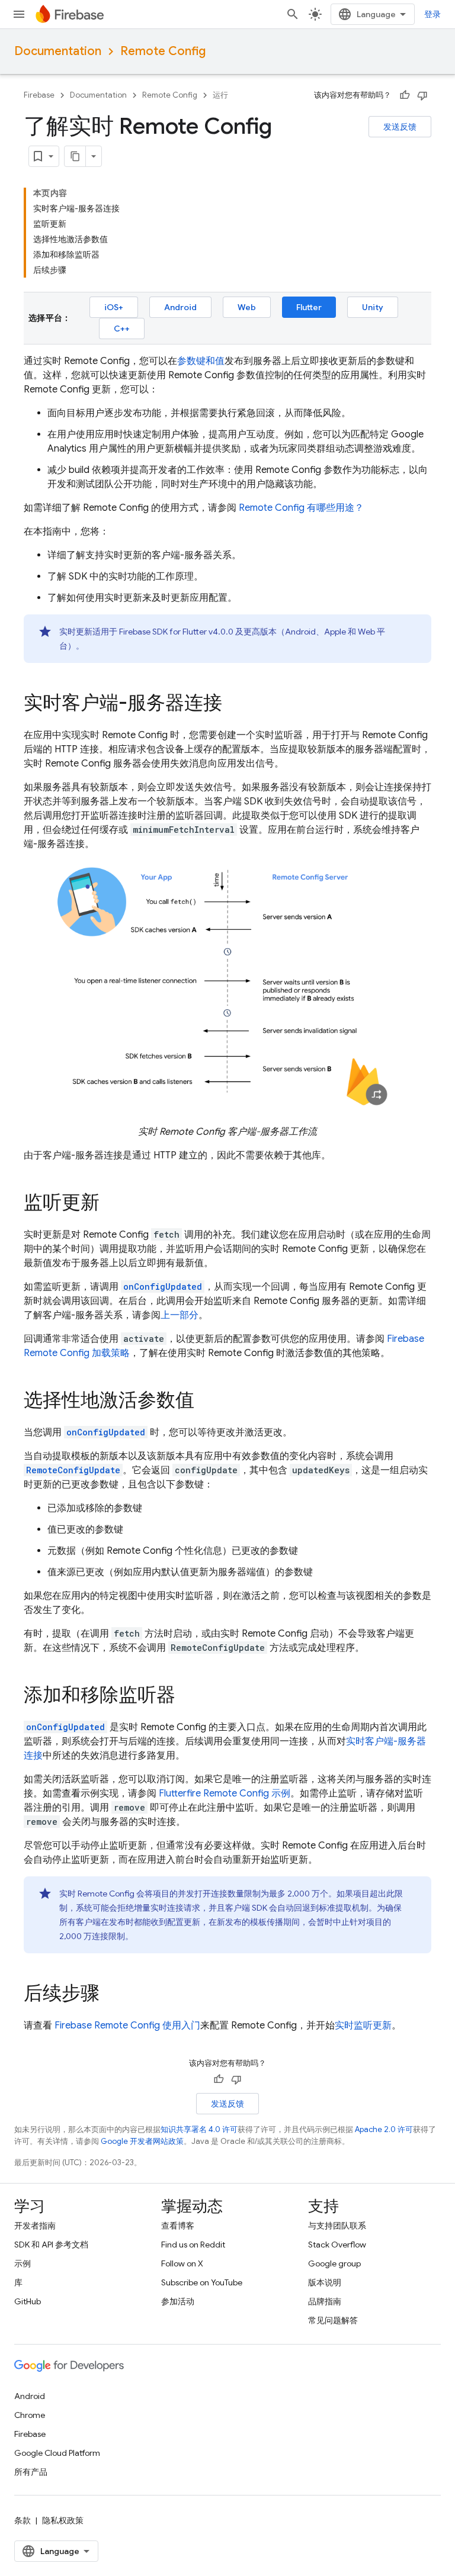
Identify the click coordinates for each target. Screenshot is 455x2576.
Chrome (30, 2415)
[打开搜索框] (293, 14)
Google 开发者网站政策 (142, 2141)
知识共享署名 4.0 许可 (199, 2129)
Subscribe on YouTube (202, 2282)
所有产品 (31, 2472)
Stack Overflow (337, 2245)
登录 (432, 14)
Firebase (39, 95)
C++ (122, 329)
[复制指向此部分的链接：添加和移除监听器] (187, 1696)
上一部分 (180, 1315)
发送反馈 (400, 127)
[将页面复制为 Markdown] (75, 156)
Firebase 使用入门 (127, 2026)
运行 (220, 95)
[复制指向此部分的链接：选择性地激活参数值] (206, 1401)
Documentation (58, 51)
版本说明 (325, 2282)
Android (180, 307)
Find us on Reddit (193, 2245)
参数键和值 (201, 361)
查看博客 (178, 2226)
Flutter (309, 307)
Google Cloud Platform (57, 2453)
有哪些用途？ (301, 508)
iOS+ (114, 307)
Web (247, 307)
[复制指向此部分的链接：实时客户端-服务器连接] (234, 704)
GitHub (28, 2301)
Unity (373, 307)
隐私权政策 (63, 2520)
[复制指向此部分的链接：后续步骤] (111, 1994)
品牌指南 (325, 2301)
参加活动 (178, 2301)
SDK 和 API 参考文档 (51, 2245)
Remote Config (163, 51)
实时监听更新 (363, 2026)
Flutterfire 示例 (225, 1793)
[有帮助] (405, 95)
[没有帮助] (422, 95)
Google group (334, 2263)
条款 (23, 2520)
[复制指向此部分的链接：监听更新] (111, 1203)
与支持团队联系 (337, 2226)
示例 (23, 2263)
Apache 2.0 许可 (384, 2129)
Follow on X (182, 2263)
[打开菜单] (19, 14)
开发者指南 (35, 2226)
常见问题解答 (333, 2320)
